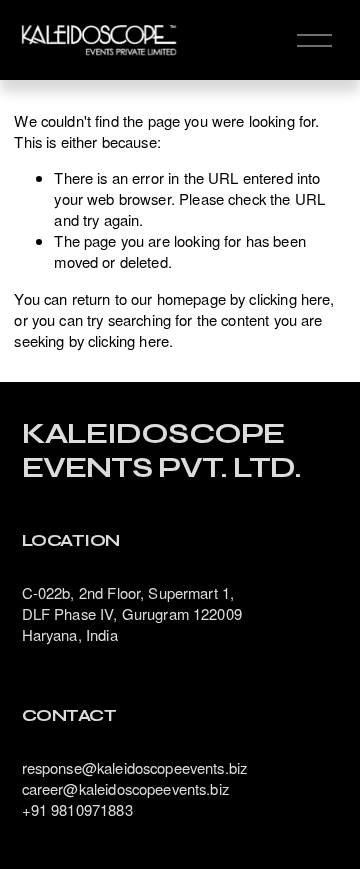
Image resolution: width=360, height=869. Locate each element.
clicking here (289, 298)
